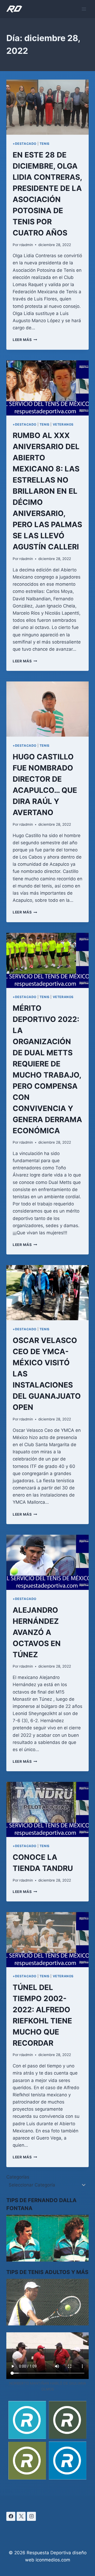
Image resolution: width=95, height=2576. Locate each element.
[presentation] (47, 107)
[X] (21, 2516)
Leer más (25, 340)
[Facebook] (11, 2516)
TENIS (45, 144)
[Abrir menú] (84, 9)
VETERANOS (63, 424)
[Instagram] (31, 2516)
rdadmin (26, 245)
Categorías (18, 2177)
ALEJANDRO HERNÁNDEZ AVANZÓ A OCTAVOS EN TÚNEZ (37, 1632)
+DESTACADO (25, 144)
